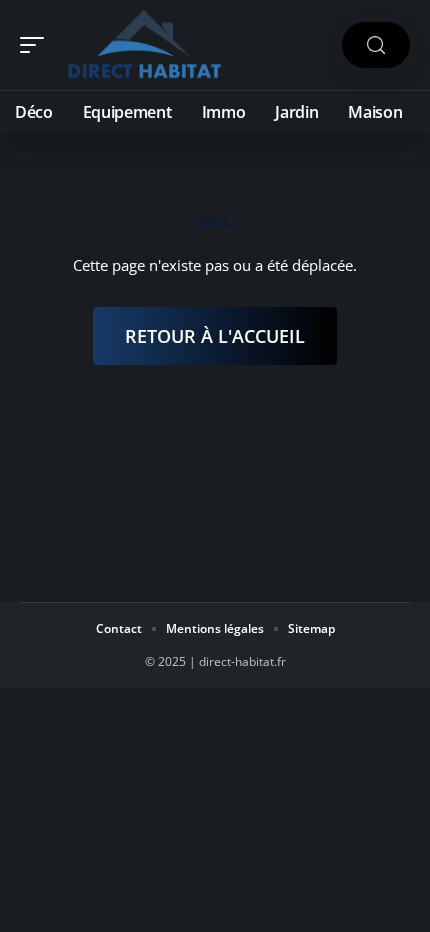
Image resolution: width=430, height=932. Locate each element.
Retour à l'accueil (215, 336)
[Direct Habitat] (144, 45)
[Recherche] (376, 45)
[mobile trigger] (37, 45)
